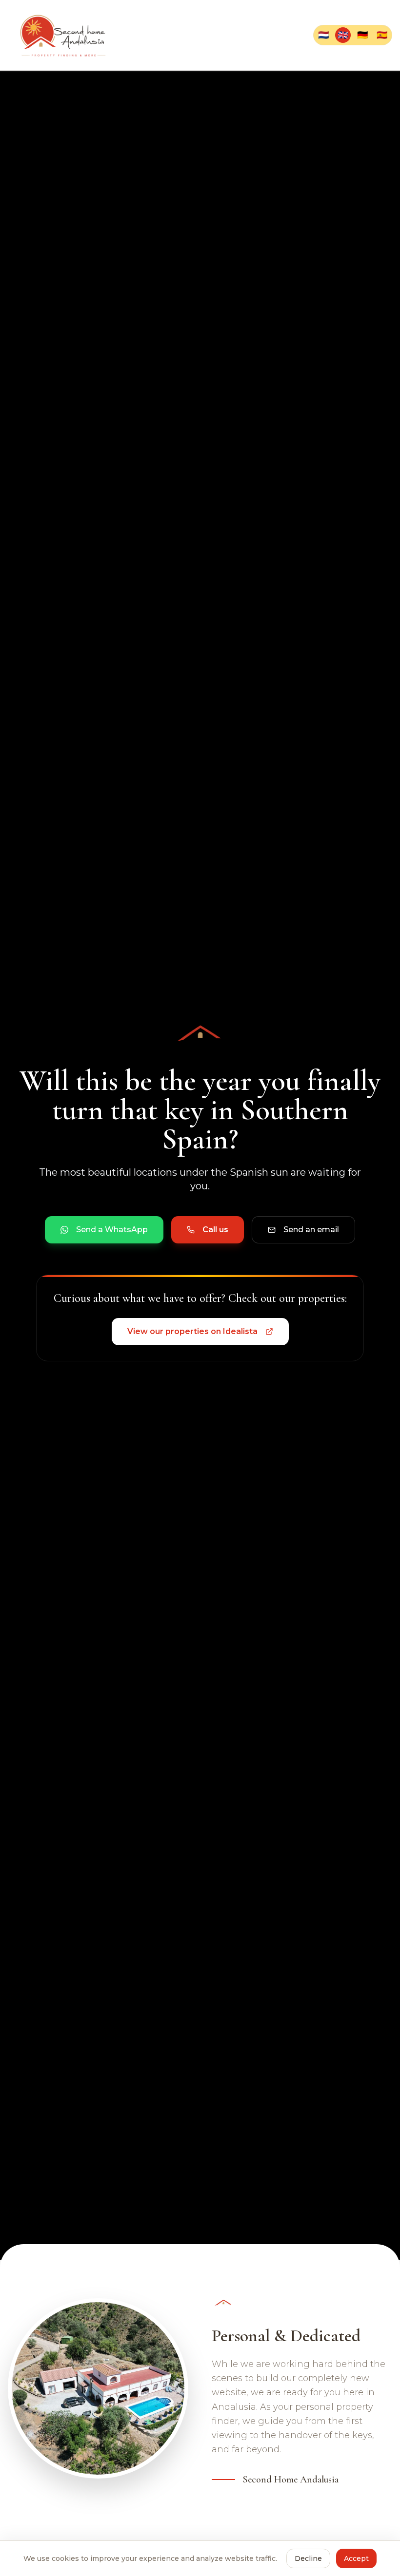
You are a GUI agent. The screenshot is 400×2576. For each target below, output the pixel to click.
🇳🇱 (323, 35)
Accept (356, 2558)
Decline (308, 2558)
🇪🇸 (382, 35)
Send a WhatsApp (112, 1230)
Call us (215, 1230)
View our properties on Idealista (192, 1331)
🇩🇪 (362, 35)
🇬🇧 (343, 35)
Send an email (311, 1230)
